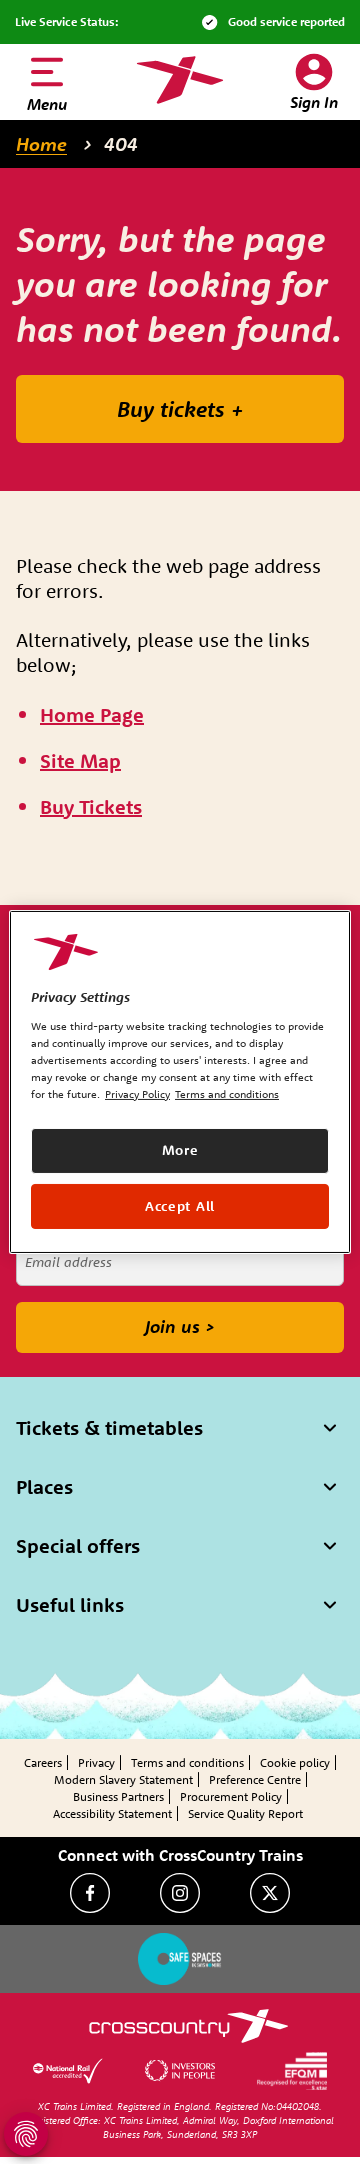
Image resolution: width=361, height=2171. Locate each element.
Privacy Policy (137, 1094)
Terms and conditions (187, 1762)
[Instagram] (180, 1893)
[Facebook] (90, 1893)
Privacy (96, 1762)
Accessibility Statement (112, 1813)
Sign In (314, 102)
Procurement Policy (231, 1796)
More (180, 1150)
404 (121, 144)
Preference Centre (255, 1779)
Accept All (180, 1205)
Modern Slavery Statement (123, 1779)
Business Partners (118, 1796)
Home (41, 144)
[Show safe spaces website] (180, 1959)
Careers (43, 1762)
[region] (180, 1082)
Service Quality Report (245, 1813)
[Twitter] (270, 1893)
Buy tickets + (180, 409)
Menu (47, 104)
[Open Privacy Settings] (26, 2134)
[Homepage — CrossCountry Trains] (179, 80)
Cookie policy (295, 1762)
